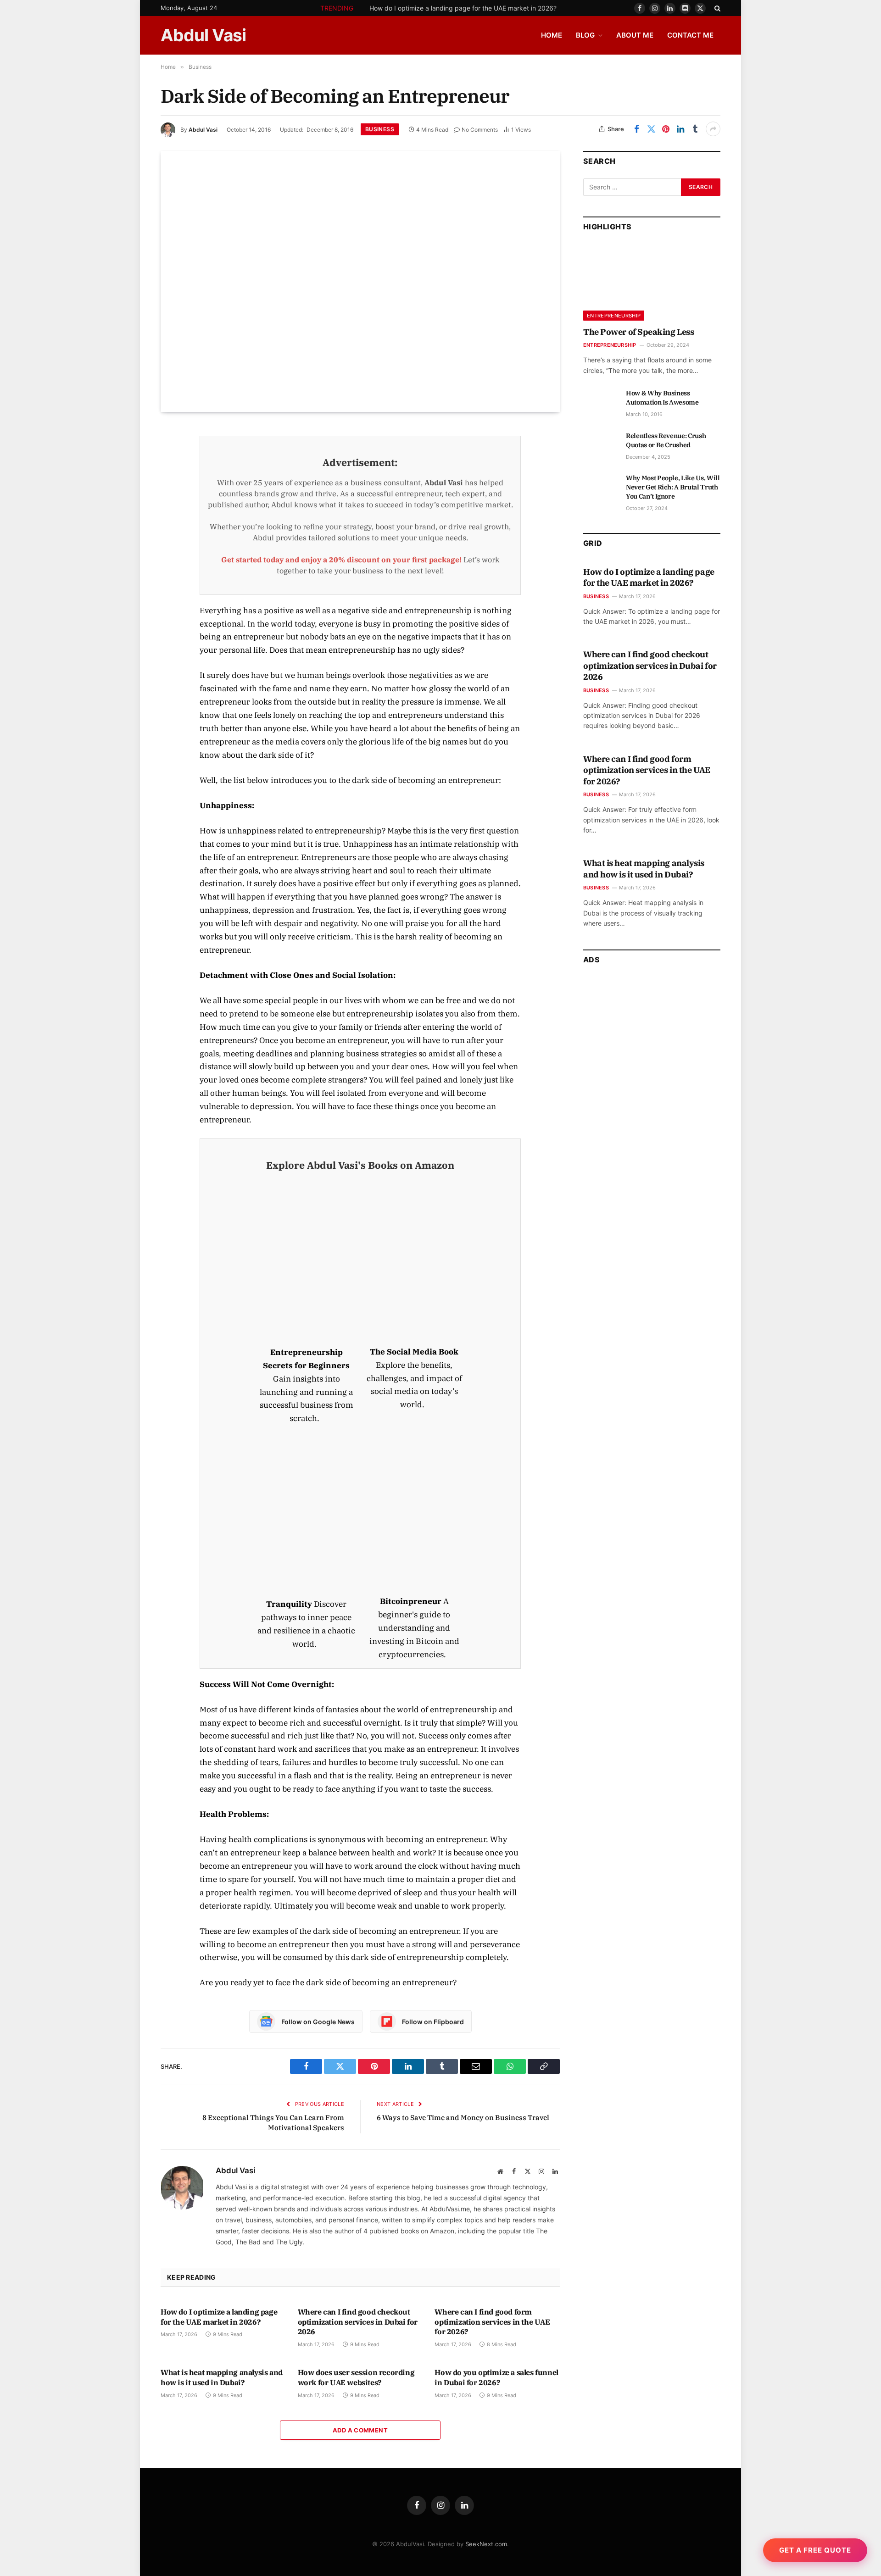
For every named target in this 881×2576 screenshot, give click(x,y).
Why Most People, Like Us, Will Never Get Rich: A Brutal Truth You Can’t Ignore (673, 487)
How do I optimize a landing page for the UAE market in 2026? (463, 8)
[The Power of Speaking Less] (652, 282)
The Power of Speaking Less (638, 332)
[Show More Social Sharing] (713, 129)
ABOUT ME (635, 35)
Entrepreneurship (614, 316)
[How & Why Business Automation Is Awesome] (600, 403)
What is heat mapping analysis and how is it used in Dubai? (222, 2377)
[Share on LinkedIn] (680, 129)
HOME (552, 35)
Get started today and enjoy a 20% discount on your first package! (341, 560)
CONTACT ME (690, 35)
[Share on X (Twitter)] (651, 129)
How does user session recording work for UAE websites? (356, 2377)
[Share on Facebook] (636, 129)
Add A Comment (360, 2430)
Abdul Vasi (203, 130)
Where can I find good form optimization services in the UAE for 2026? (492, 2322)
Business (380, 129)
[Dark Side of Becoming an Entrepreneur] (360, 281)
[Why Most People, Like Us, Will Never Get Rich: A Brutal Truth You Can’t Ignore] (600, 488)
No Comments (480, 130)
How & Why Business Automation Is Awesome (662, 398)
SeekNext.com (486, 2544)
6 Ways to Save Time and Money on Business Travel (463, 2118)
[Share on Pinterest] (666, 129)
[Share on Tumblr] (695, 129)
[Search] (717, 8)
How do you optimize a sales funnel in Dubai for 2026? (496, 2377)
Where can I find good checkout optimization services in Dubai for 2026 (358, 2322)
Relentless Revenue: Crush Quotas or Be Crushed (666, 440)
